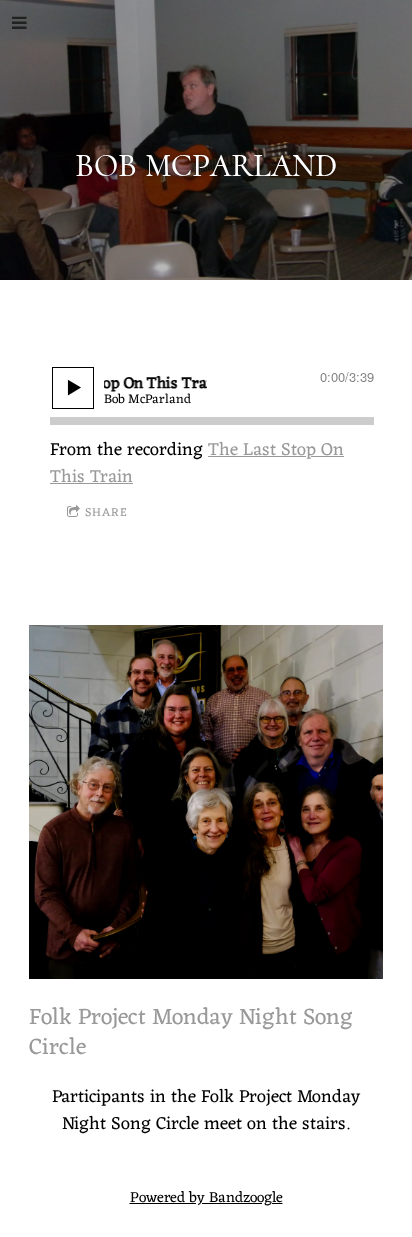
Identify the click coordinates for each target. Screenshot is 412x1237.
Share (106, 513)
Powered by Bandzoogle (206, 1198)
